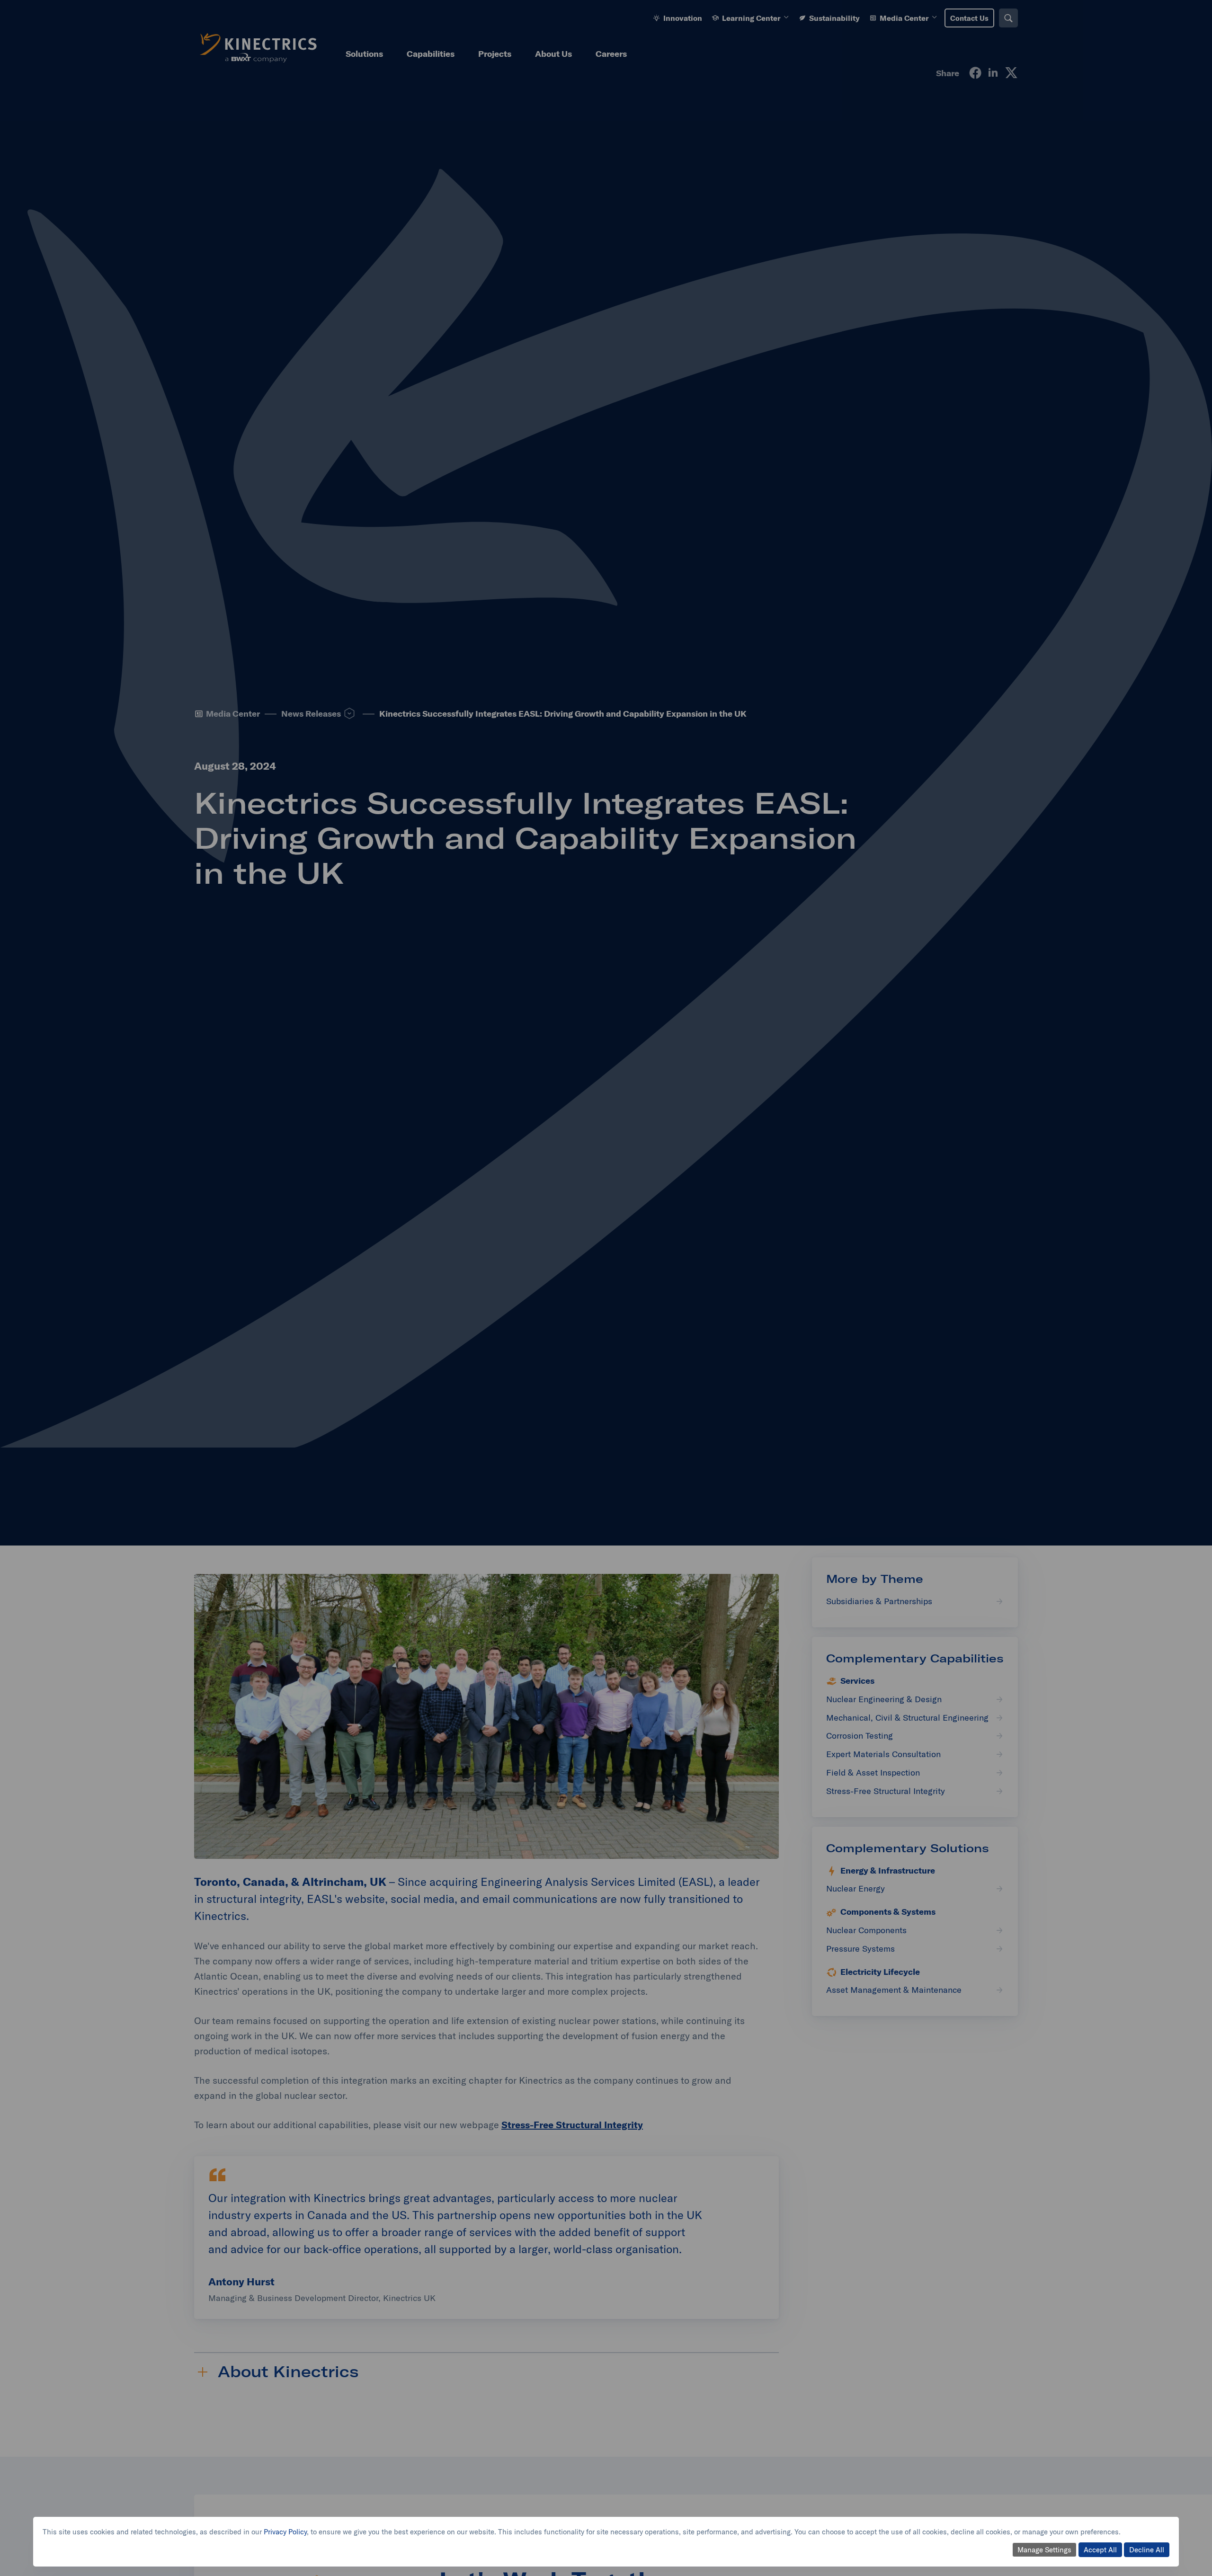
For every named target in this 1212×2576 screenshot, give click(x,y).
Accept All (1100, 2550)
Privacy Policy (285, 2532)
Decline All (1147, 2550)
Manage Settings (1044, 2550)
